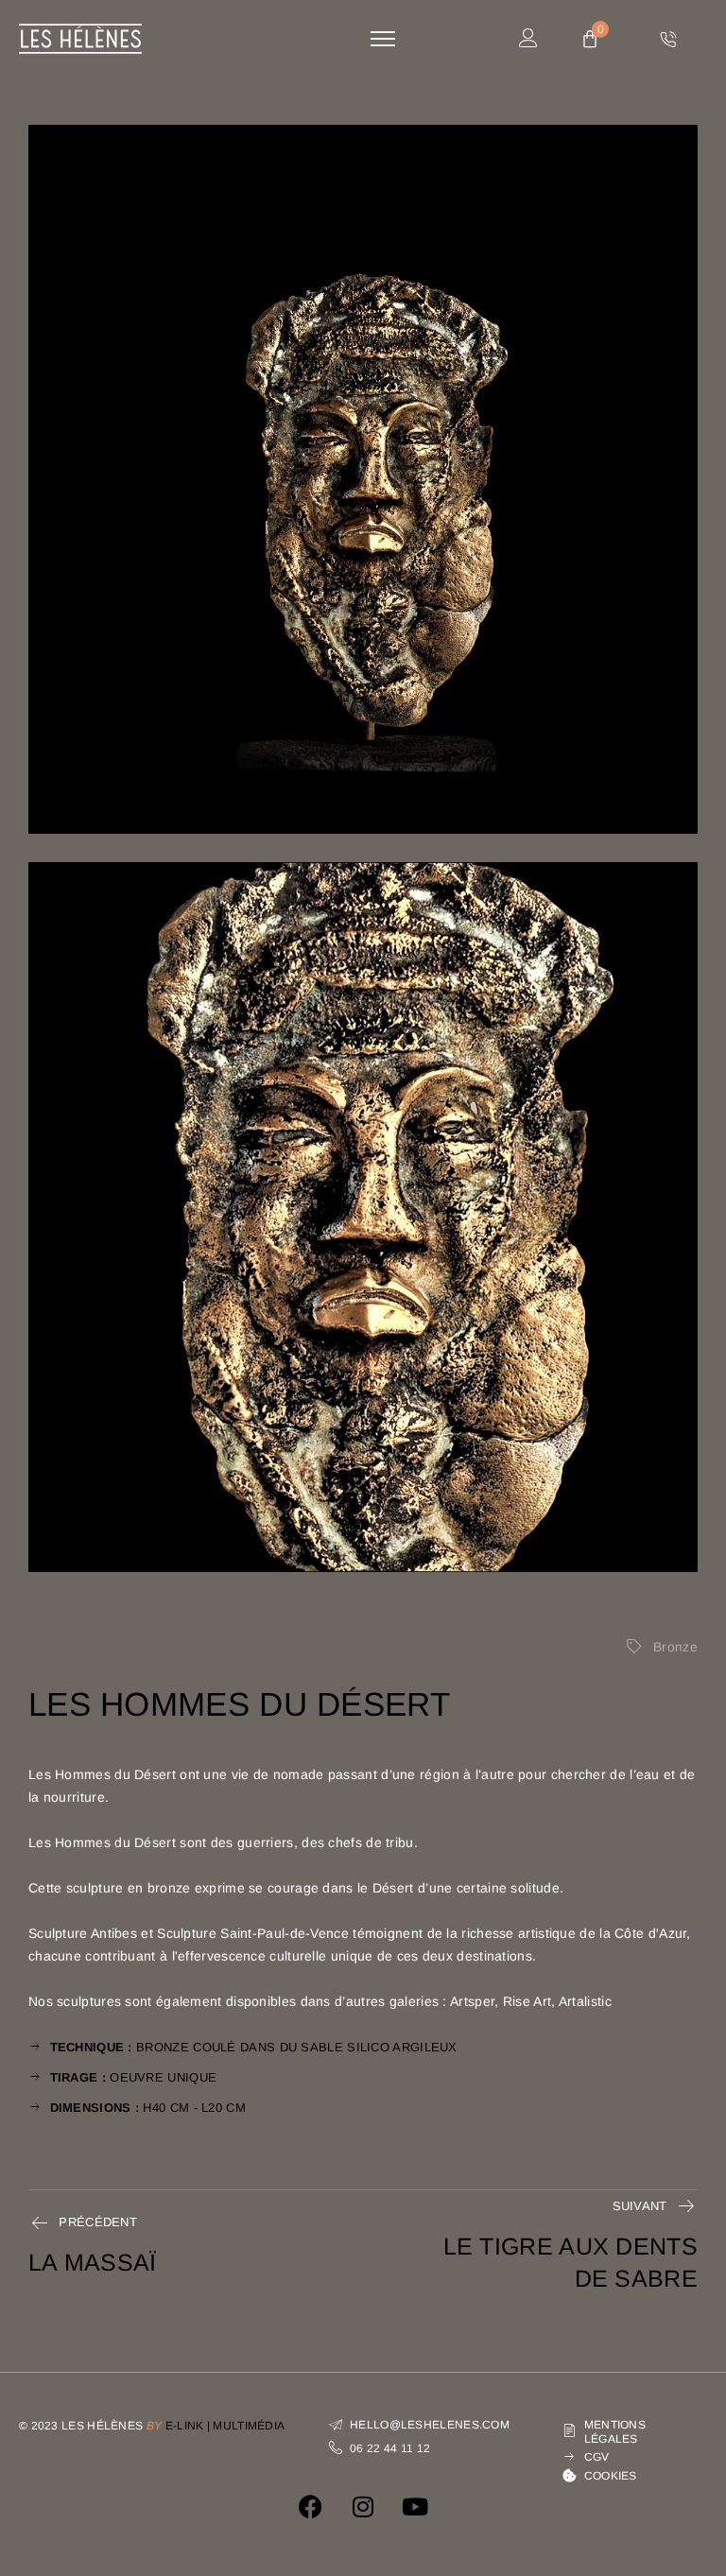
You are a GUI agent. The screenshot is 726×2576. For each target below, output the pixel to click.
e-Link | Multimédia (225, 2426)
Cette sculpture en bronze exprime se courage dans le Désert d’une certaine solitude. (296, 1888)
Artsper (472, 2001)
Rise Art (527, 2001)
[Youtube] (415, 2507)
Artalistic (585, 2001)
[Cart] (590, 40)
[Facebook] (311, 2507)
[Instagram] (363, 2507)
